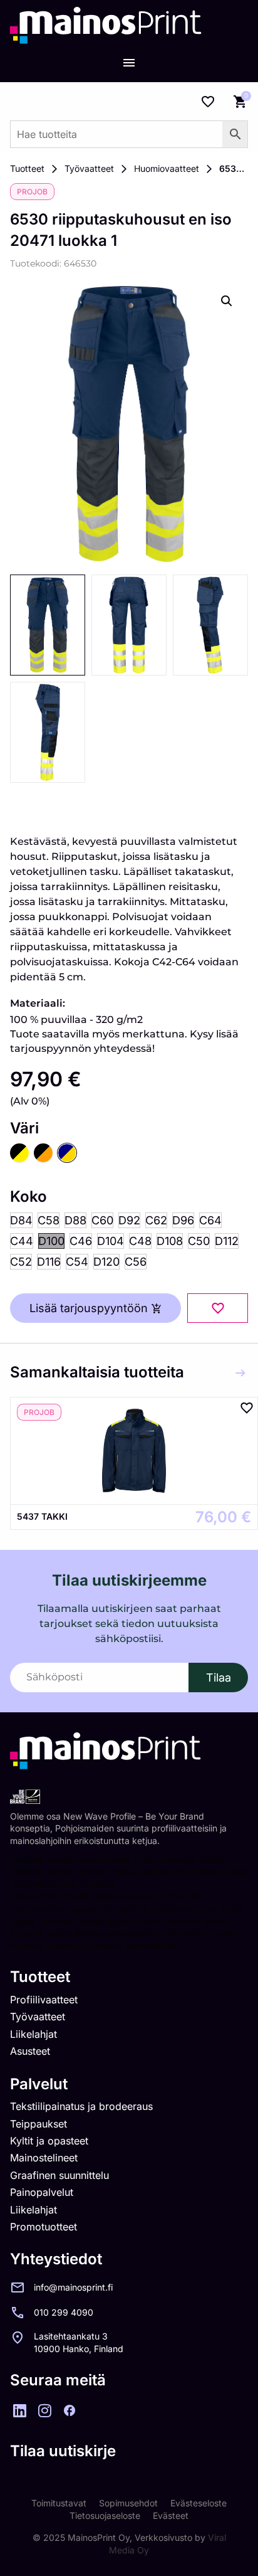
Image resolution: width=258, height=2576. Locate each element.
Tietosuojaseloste (105, 2515)
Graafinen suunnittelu (59, 2175)
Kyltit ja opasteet (49, 2141)
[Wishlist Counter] (208, 102)
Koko (28, 1197)
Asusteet (30, 2051)
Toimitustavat (59, 2503)
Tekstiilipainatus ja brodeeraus (81, 2106)
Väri (24, 1128)
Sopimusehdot (128, 2503)
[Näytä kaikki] (240, 1373)
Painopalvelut (42, 2192)
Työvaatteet (89, 168)
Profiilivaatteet (44, 2000)
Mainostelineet (44, 2158)
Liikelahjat (34, 2034)
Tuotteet (27, 168)
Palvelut (39, 2084)
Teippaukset (39, 2124)
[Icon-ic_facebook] (70, 2410)
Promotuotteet (44, 2227)
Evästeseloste (199, 2503)
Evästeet (171, 2515)
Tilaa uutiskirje (63, 2451)
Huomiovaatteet (167, 168)
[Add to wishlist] (218, 1308)
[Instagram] (44, 2410)
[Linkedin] (19, 2410)
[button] (227, 301)
